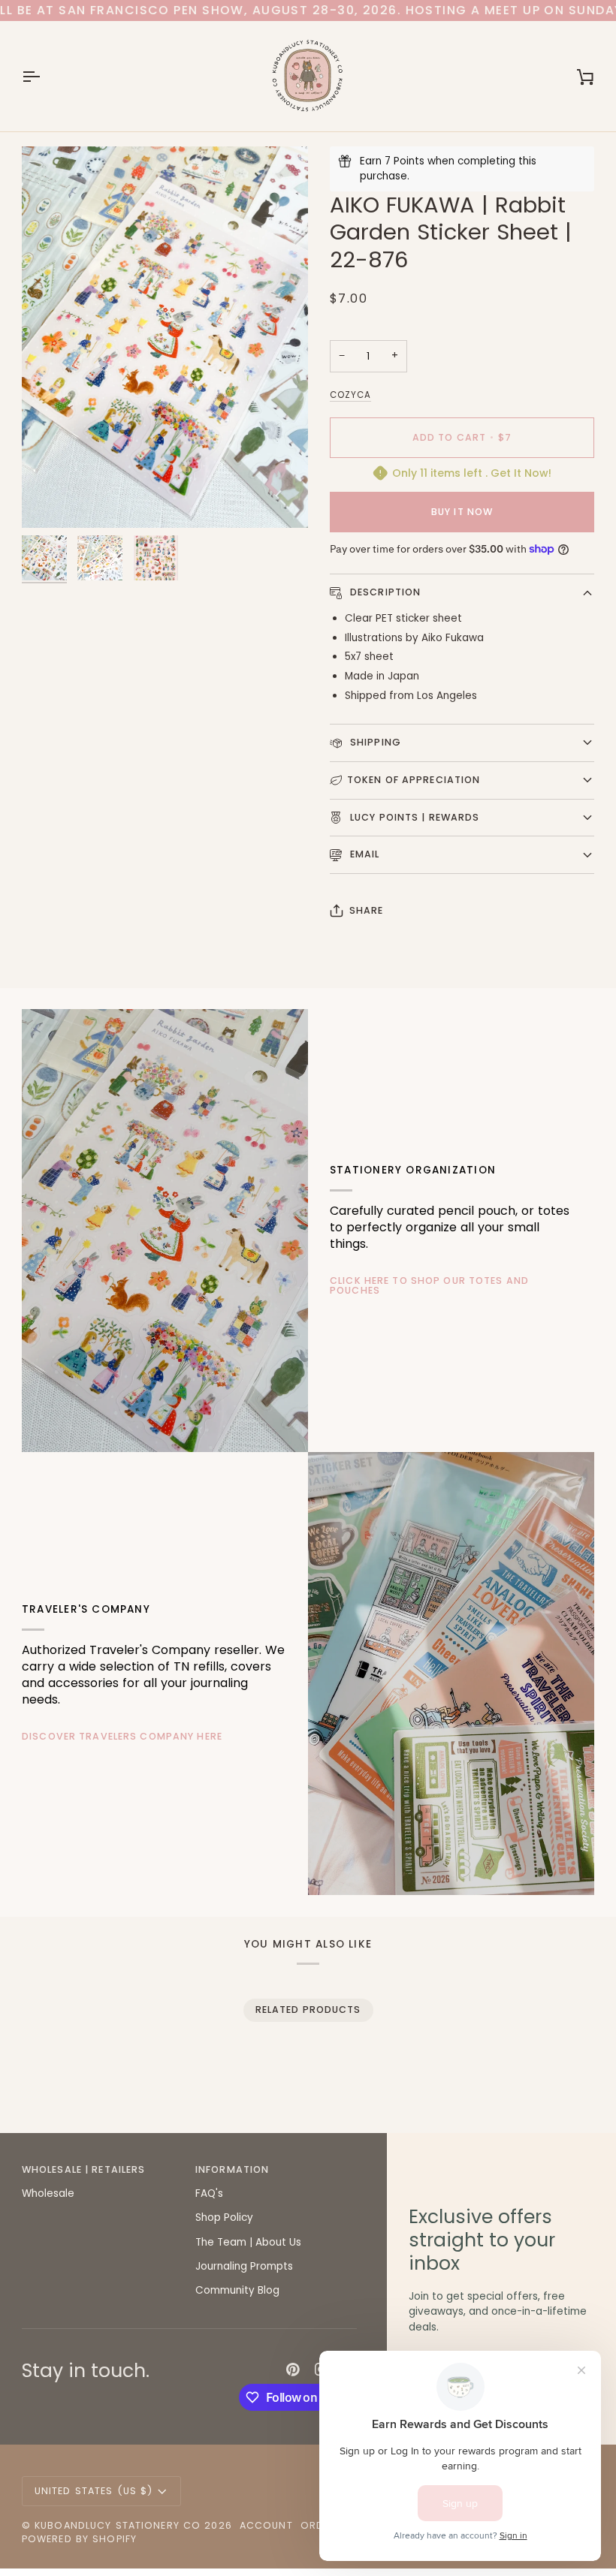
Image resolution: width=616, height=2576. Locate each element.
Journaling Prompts (244, 2266)
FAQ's (209, 2193)
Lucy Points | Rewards (414, 817)
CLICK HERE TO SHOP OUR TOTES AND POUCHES (429, 1285)
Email (364, 854)
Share (367, 910)
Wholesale (48, 2193)
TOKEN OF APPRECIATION (414, 780)
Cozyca (350, 395)
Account (266, 2525)
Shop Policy (224, 2217)
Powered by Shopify (79, 2539)
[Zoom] (165, 337)
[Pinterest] (293, 2370)
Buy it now (462, 512)
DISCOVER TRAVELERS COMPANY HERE (122, 1736)
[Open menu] (44, 76)
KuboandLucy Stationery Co (118, 2525)
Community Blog (237, 2290)
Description (384, 592)
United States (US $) (94, 2491)
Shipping (374, 742)
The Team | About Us (248, 2242)
